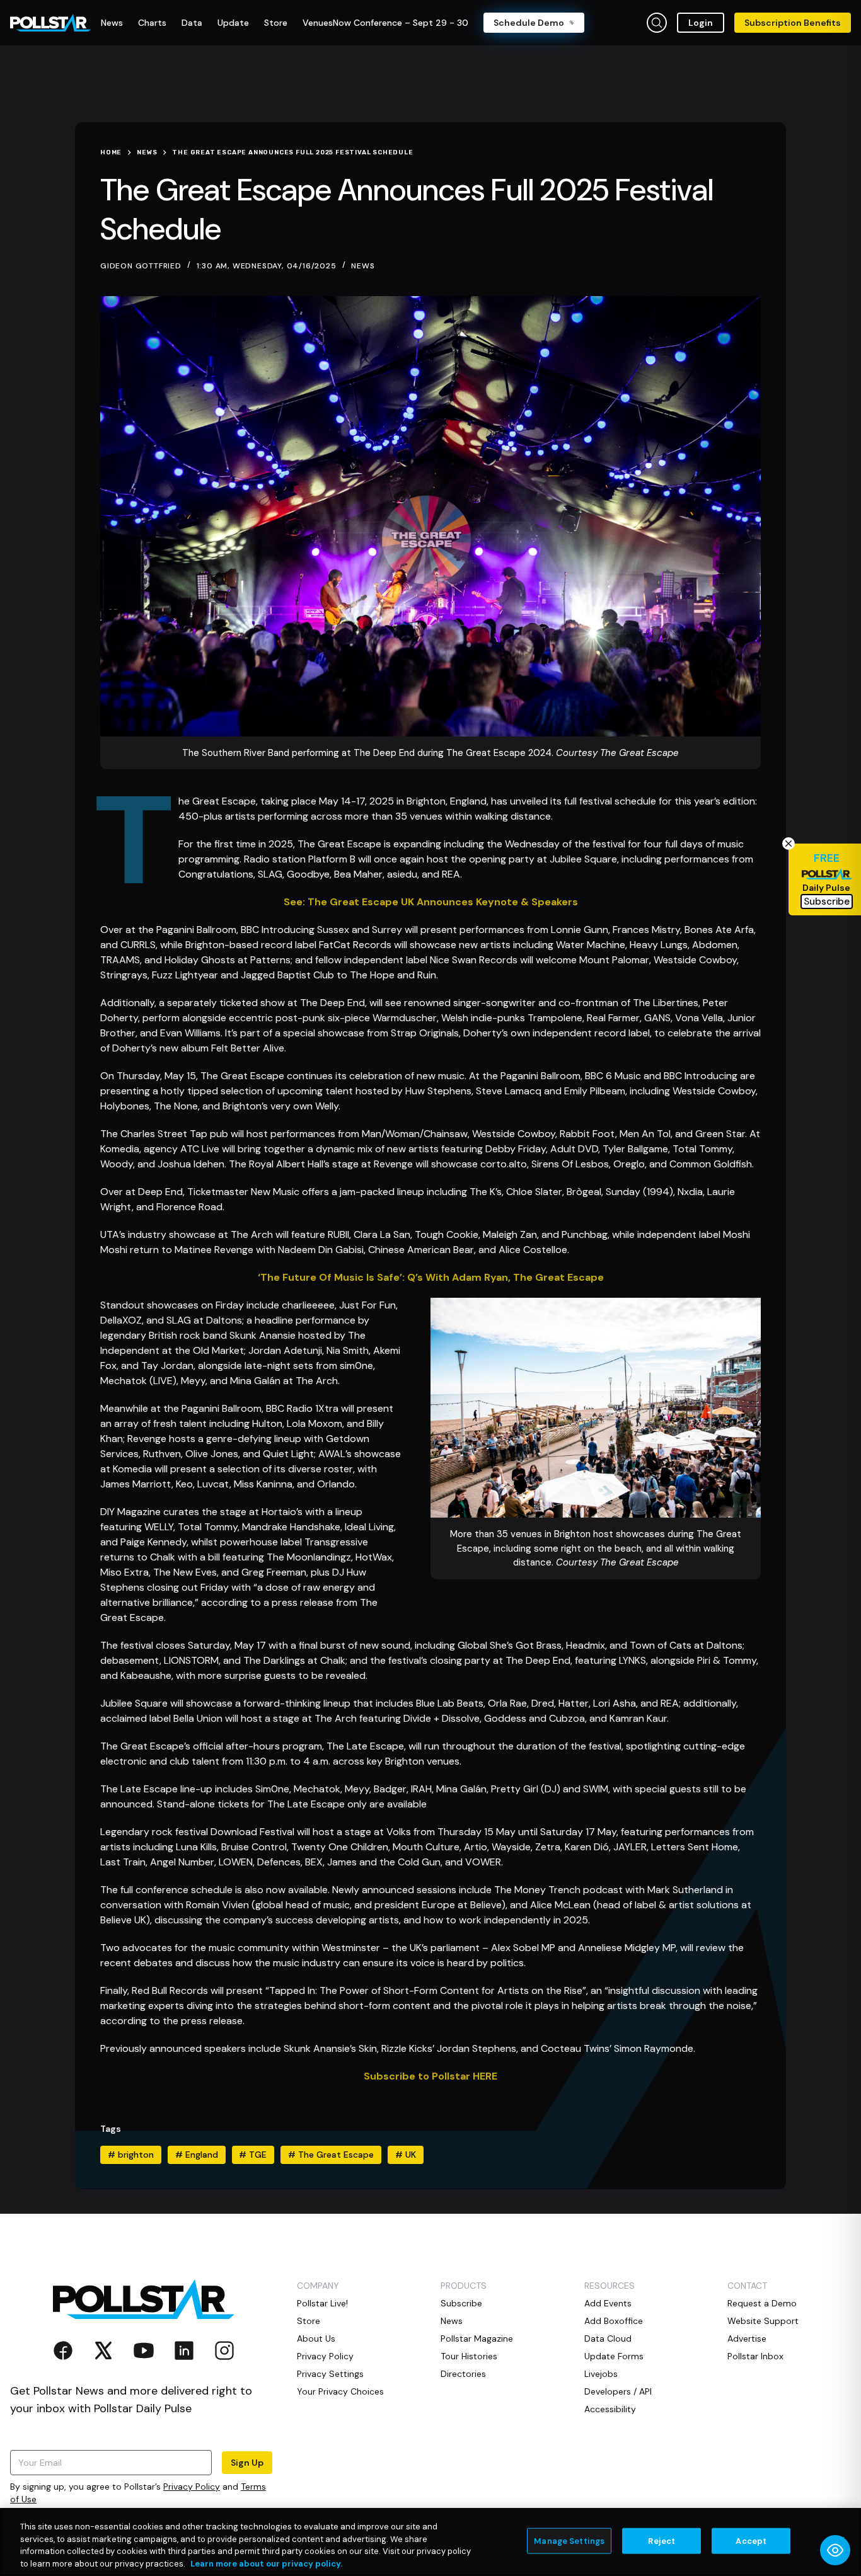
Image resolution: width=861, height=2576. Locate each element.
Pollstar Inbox (755, 2356)
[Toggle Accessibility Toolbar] (835, 2550)
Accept (751, 2541)
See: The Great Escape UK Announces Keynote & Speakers (431, 902)
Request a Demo (762, 2303)
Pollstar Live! (322, 2303)
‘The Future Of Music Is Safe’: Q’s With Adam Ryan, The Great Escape (431, 1277)
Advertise (747, 2338)
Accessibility (610, 2409)
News (363, 266)
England (197, 2155)
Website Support (763, 2321)
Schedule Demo (529, 23)
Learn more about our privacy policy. (266, 2563)
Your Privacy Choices (340, 2391)
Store (309, 2321)
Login (701, 23)
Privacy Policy (192, 2487)
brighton (131, 2155)
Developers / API (618, 2391)
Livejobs (601, 2374)
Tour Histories (469, 2356)
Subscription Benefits (793, 23)
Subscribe (461, 2303)
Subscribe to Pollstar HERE (430, 2076)
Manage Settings (569, 2541)
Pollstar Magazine (477, 2338)
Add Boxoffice (614, 2321)
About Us (316, 2338)
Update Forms (614, 2356)
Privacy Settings (330, 2374)
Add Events (608, 2303)
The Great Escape (331, 2155)
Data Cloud (608, 2338)
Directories (463, 2374)
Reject (662, 2541)
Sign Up (247, 2463)
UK (406, 2155)
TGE (253, 2155)
